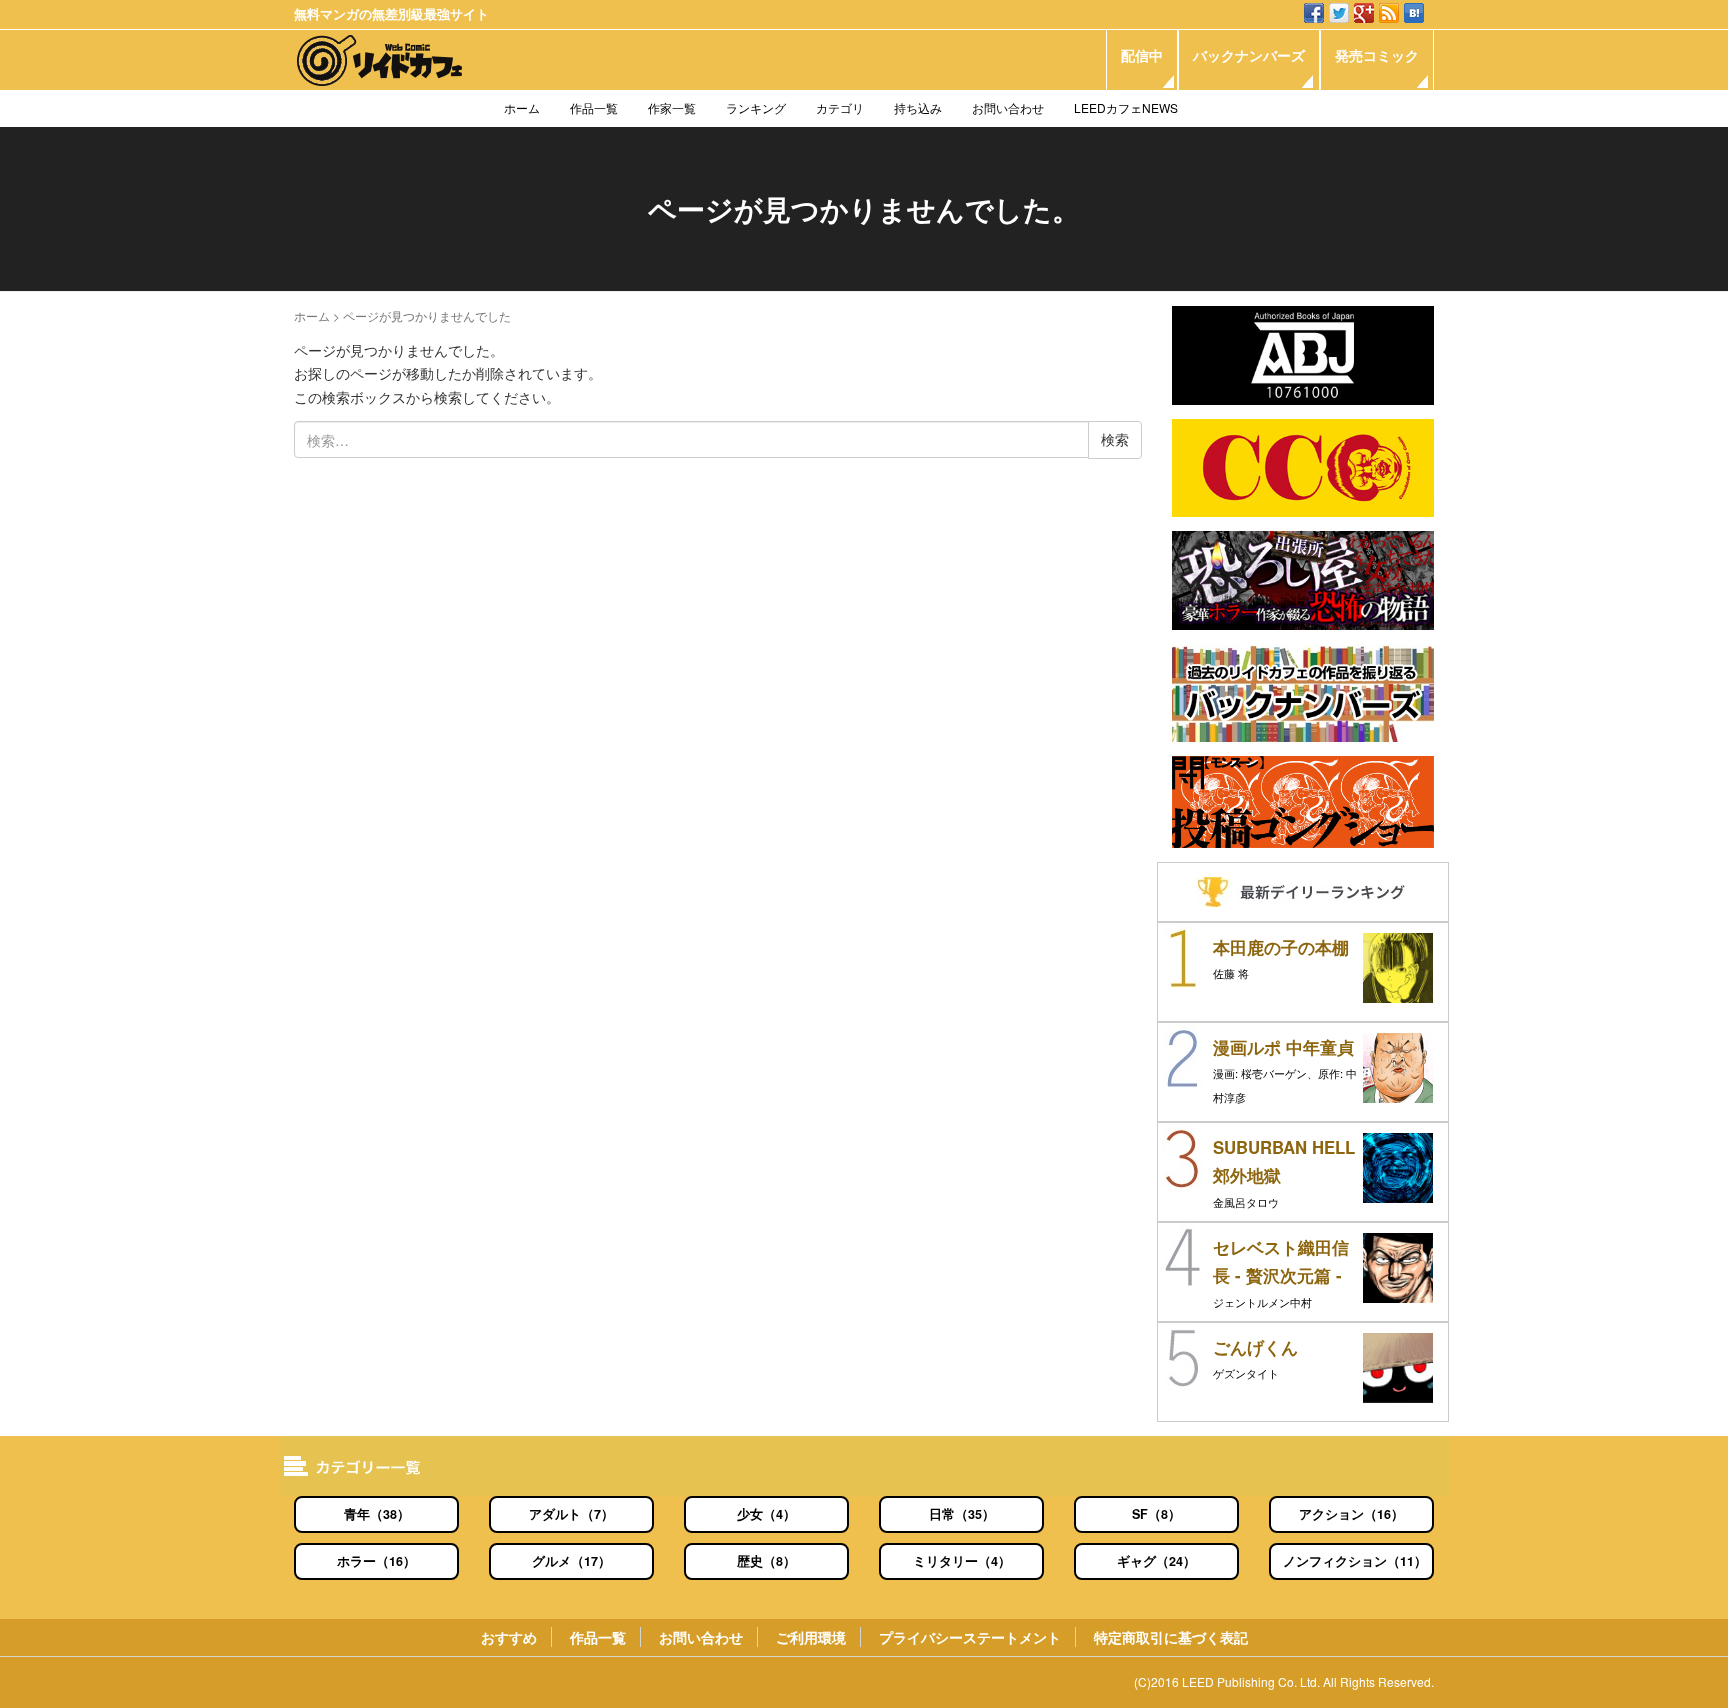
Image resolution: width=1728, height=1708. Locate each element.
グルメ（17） (571, 1561)
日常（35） (962, 1514)
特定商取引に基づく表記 (1171, 1637)
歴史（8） (766, 1561)
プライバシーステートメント (970, 1637)
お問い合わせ (1008, 107)
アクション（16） (1351, 1514)
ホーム (522, 107)
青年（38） (377, 1514)
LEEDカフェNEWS (1126, 107)
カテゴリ (840, 107)
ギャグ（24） (1156, 1561)
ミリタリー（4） (962, 1561)
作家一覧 (672, 107)
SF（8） (1156, 1514)
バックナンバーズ (1249, 55)
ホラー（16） (376, 1561)
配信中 (1142, 55)
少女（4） (766, 1514)
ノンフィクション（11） (1355, 1561)
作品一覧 (594, 107)
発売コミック (1377, 55)
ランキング (756, 107)
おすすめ (509, 1637)
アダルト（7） (571, 1514)
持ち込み (918, 107)
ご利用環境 (811, 1637)
